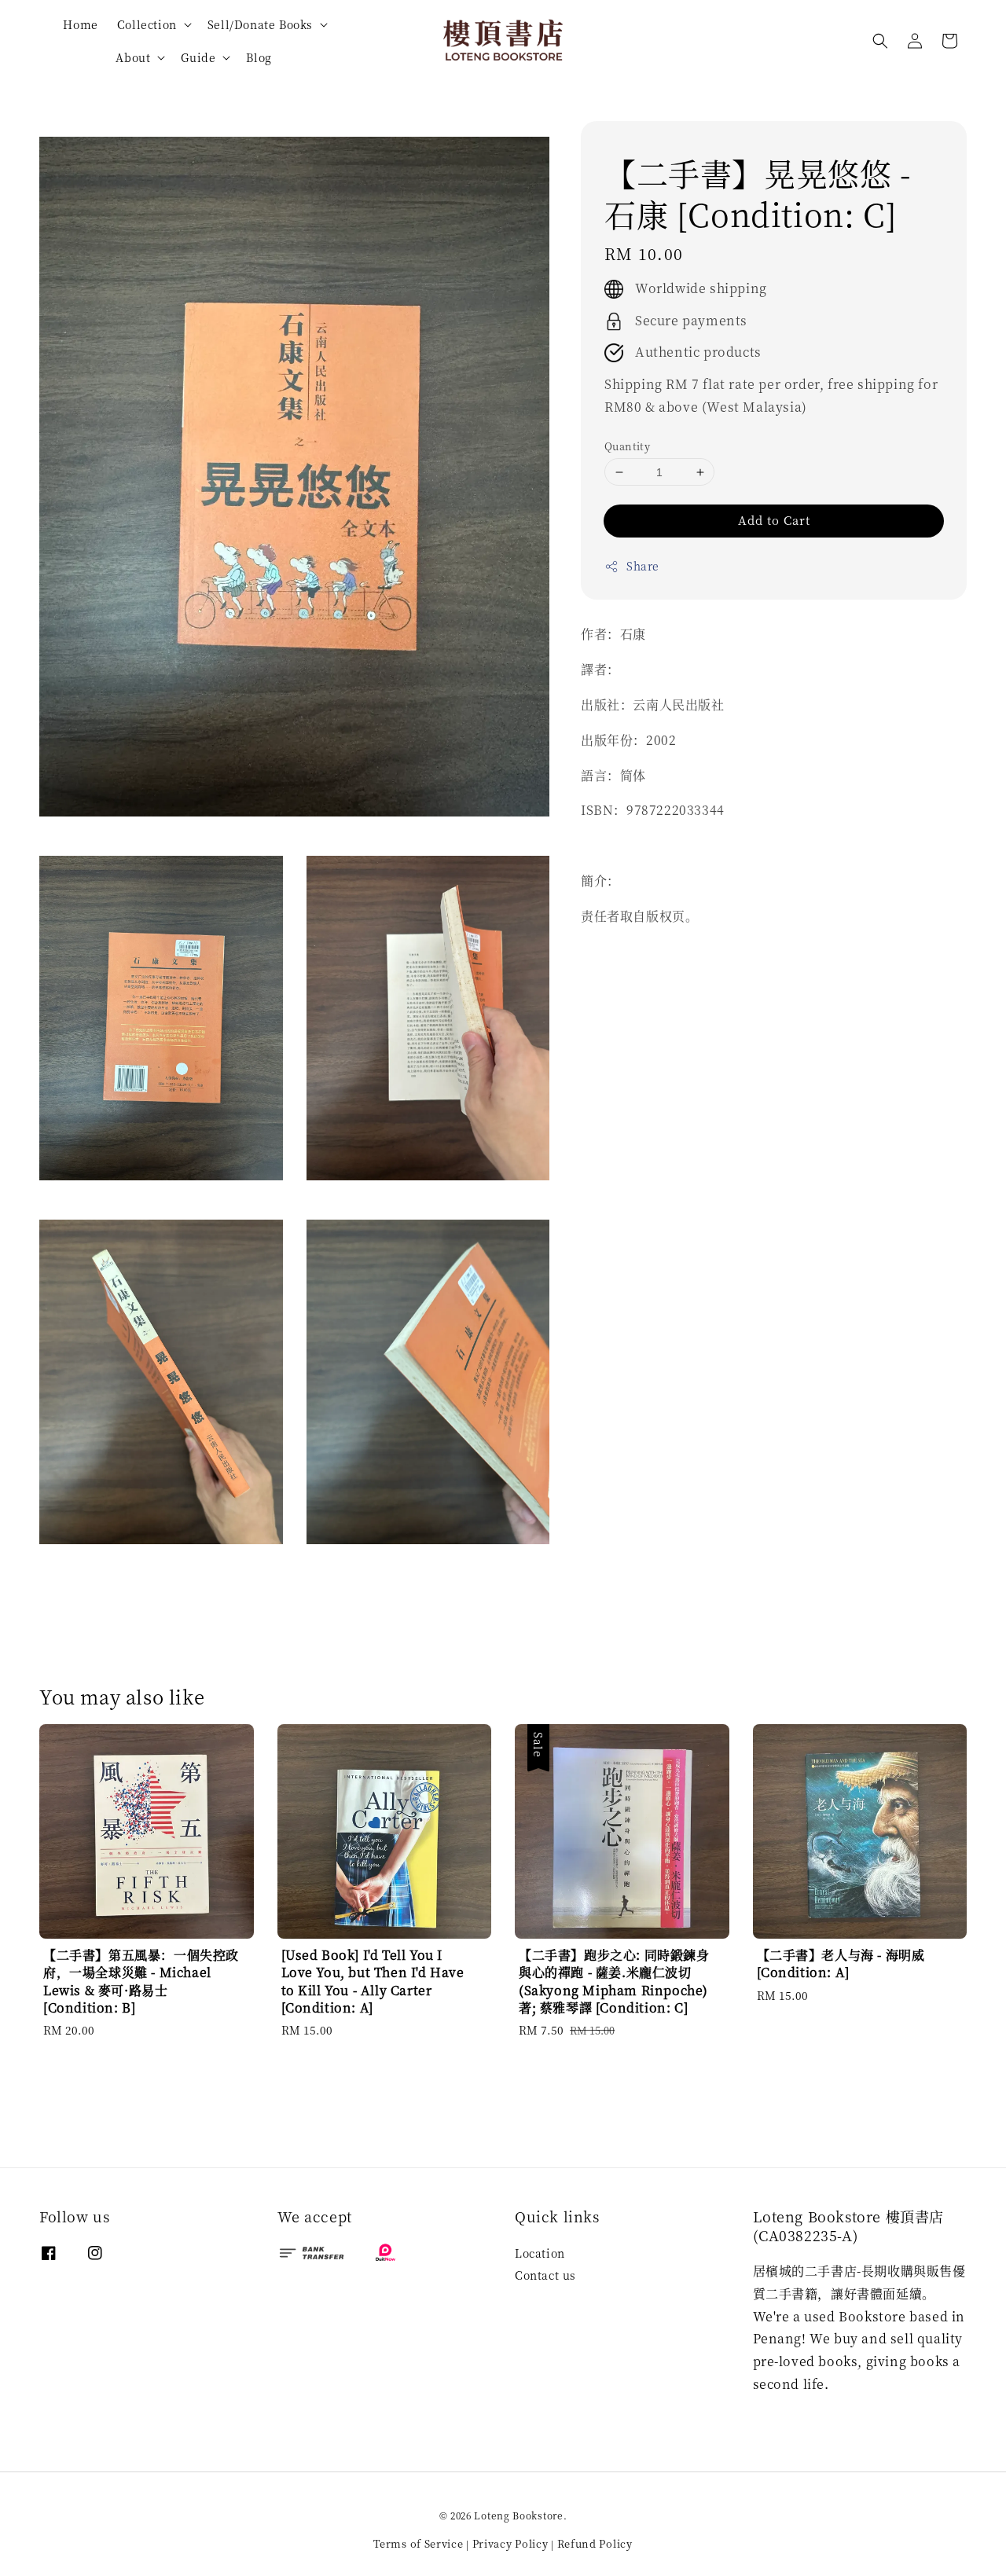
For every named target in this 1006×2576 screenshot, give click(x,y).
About (133, 57)
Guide (198, 57)
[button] (880, 41)
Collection (147, 24)
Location (540, 2253)
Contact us (545, 2275)
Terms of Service (418, 2543)
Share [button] (643, 567)
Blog (259, 57)
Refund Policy (595, 2543)
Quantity (627, 446)
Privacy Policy (510, 2543)
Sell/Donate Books (260, 24)
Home (80, 24)
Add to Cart (774, 521)
